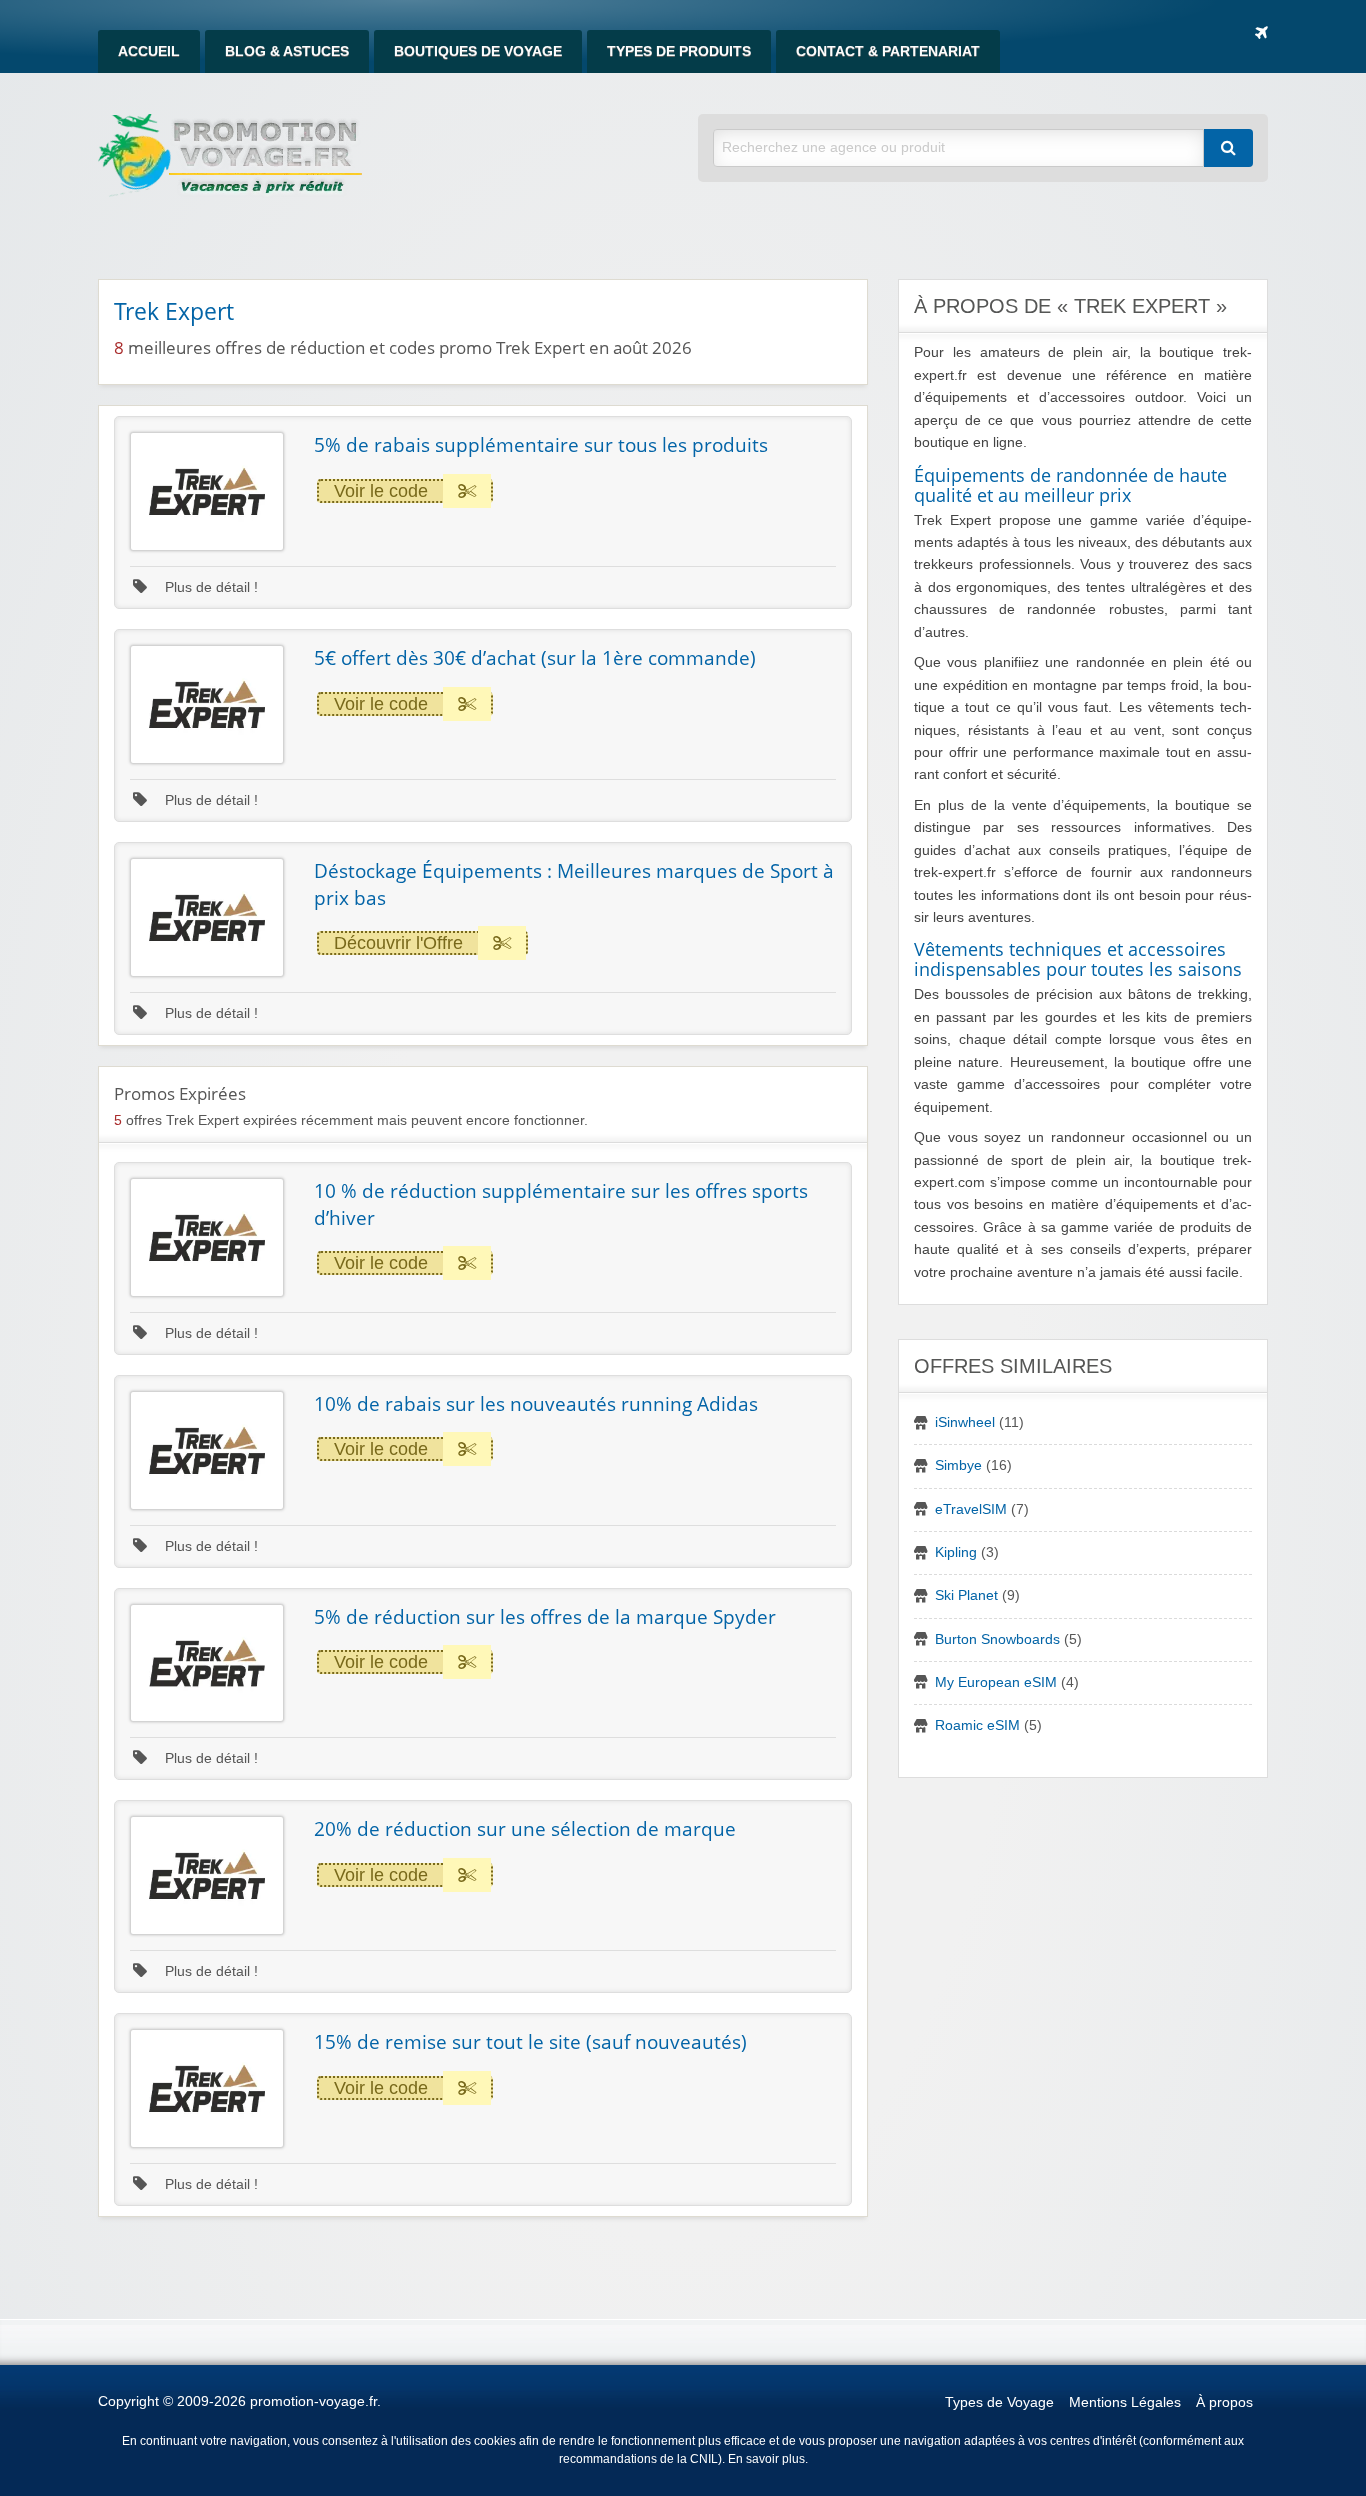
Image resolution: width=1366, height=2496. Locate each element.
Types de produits (679, 51)
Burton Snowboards (997, 1639)
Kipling (956, 1552)
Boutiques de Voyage (478, 51)
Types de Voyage (999, 2402)
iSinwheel (965, 1422)
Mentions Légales (1125, 2402)
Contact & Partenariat (888, 51)
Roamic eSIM (977, 1725)
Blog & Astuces (287, 51)
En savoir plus (766, 2459)
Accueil (149, 51)
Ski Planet (966, 1595)
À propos (1224, 2402)
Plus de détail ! (209, 587)
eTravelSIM (971, 1509)
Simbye (958, 1465)
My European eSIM (996, 1682)
